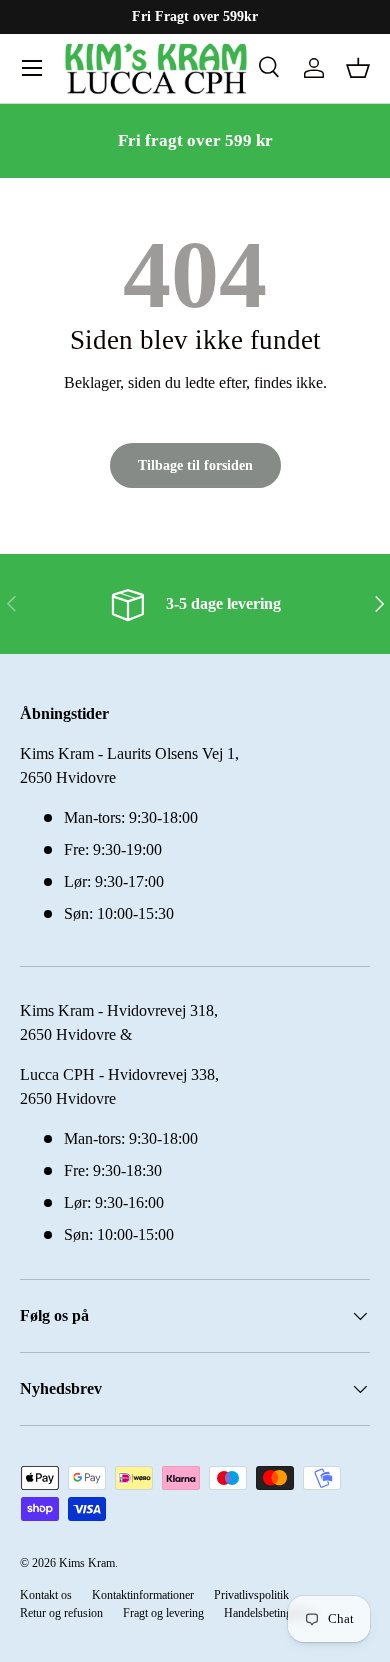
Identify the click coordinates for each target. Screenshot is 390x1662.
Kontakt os (46, 1595)
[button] (358, 68)
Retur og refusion (61, 1613)
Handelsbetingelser (269, 1613)
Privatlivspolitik (251, 1595)
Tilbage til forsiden (195, 465)
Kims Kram (87, 1563)
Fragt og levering (163, 1613)
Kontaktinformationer (143, 1595)
